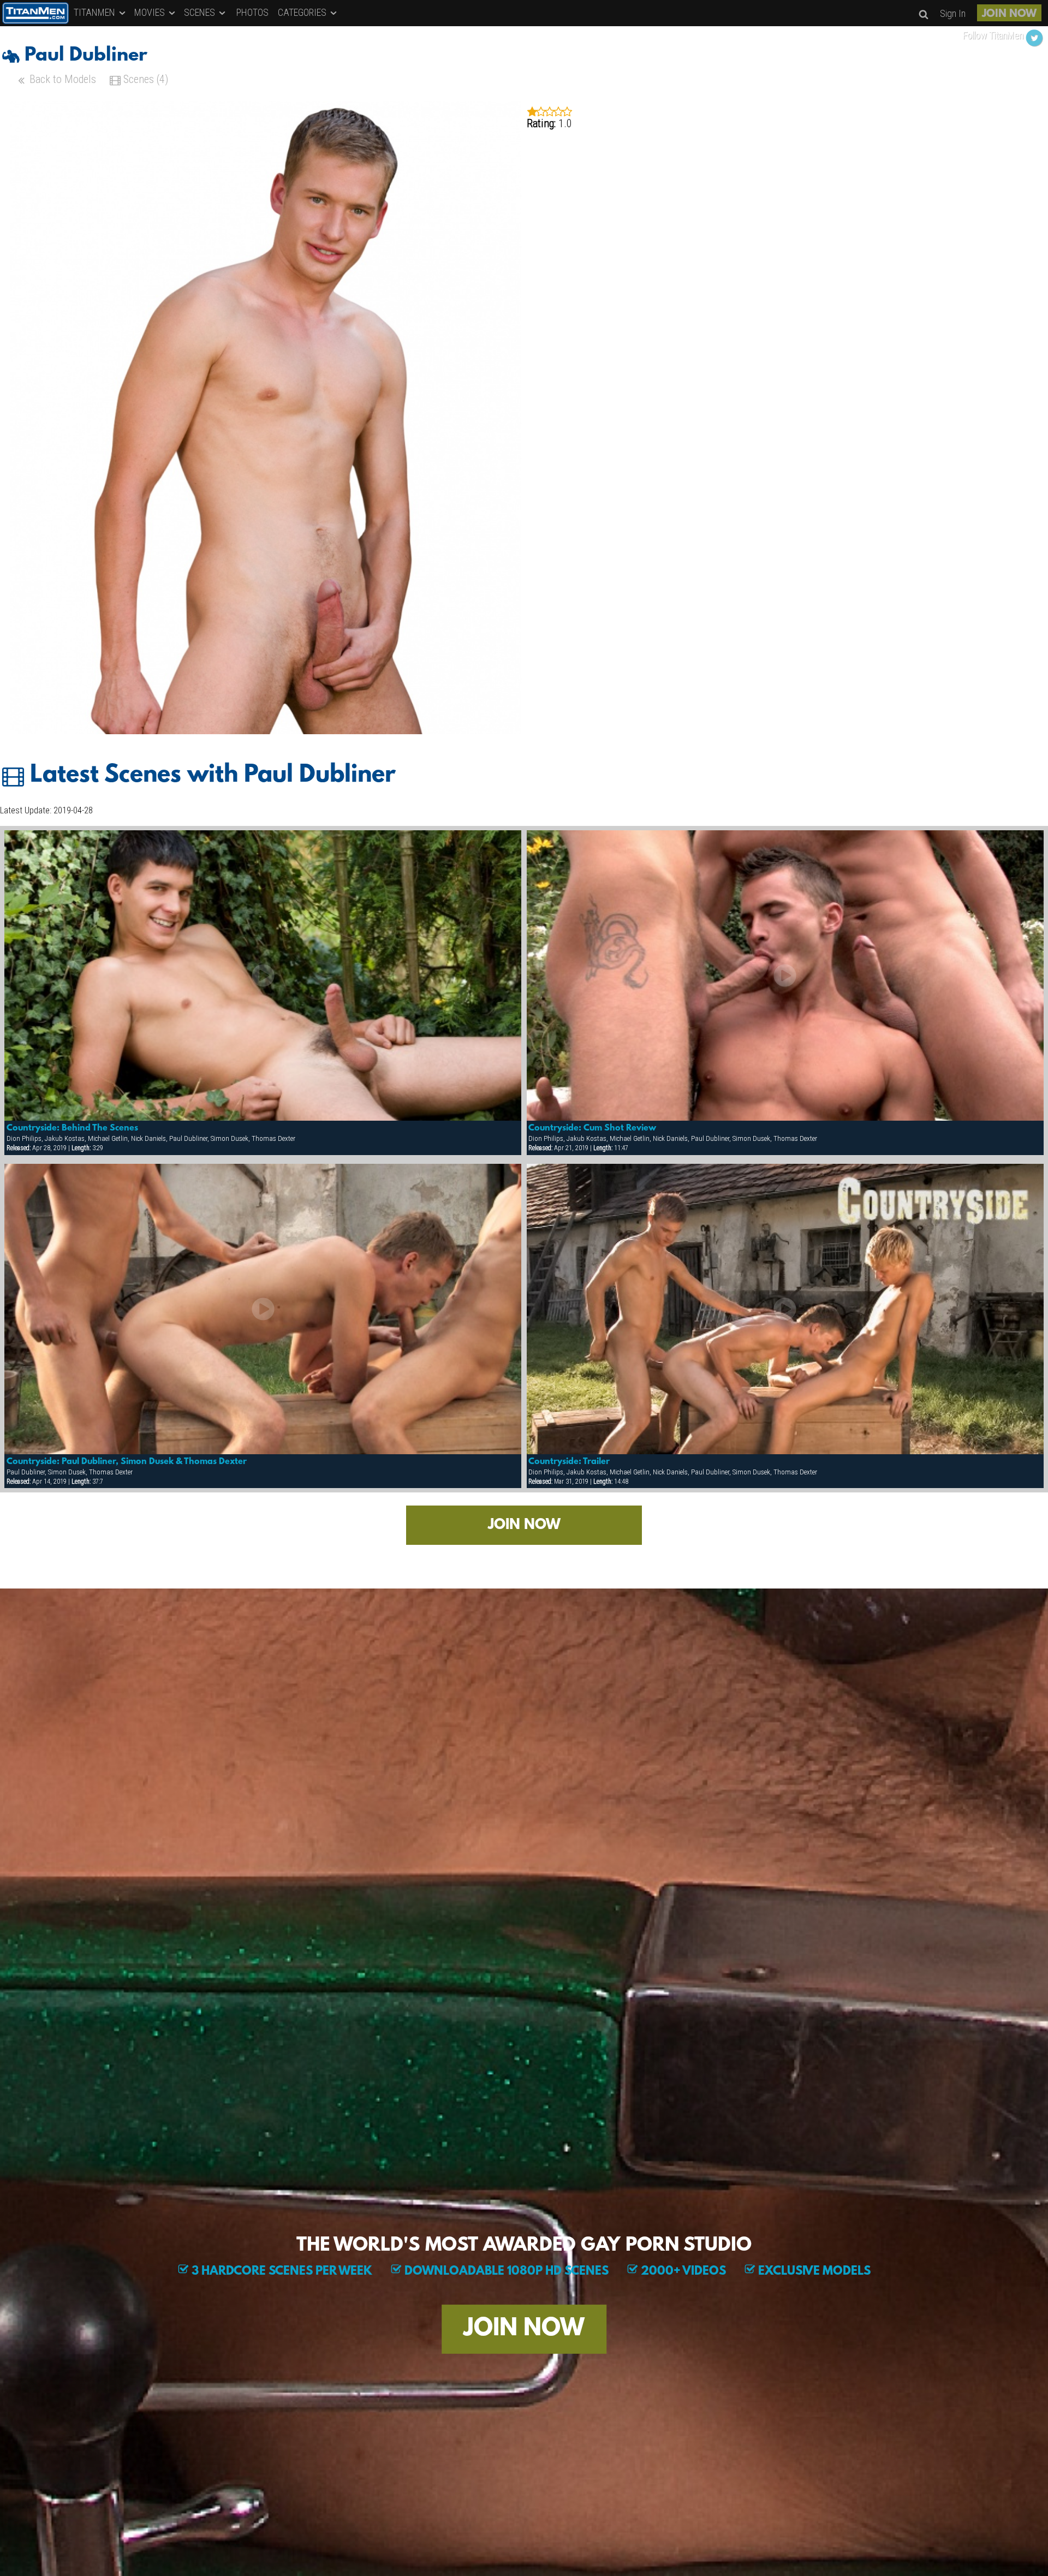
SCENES (201, 12)
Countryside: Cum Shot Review (592, 1128)
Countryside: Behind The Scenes (72, 1128)
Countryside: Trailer (569, 1462)
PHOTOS (252, 12)
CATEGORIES (303, 12)
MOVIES (151, 12)
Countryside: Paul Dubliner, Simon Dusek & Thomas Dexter (127, 1462)
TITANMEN (96, 12)
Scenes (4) (144, 79)
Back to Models (61, 79)
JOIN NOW (1009, 14)
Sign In (953, 13)
